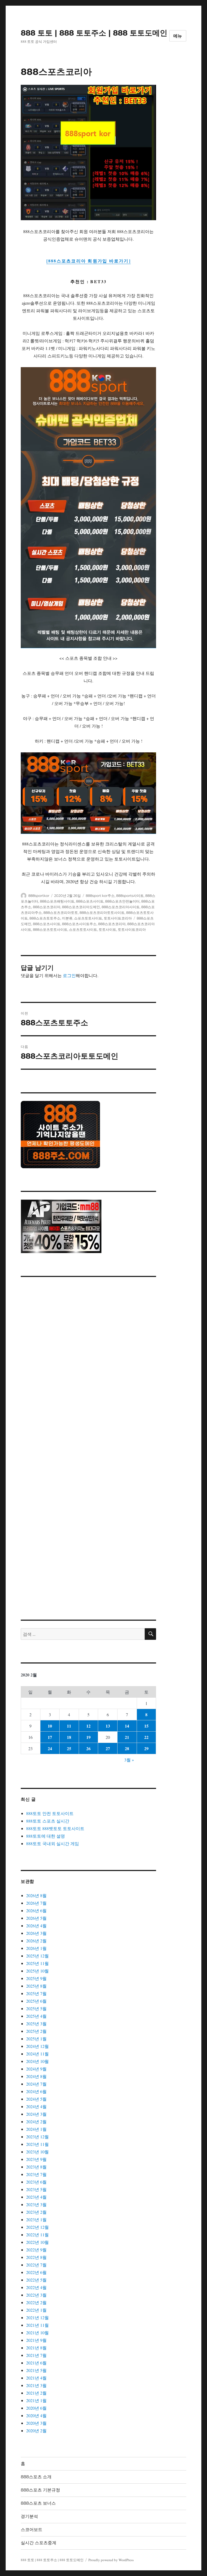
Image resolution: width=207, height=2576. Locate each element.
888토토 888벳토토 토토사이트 (55, 1828)
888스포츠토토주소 (45, 918)
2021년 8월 (36, 2348)
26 (88, 1748)
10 (50, 1726)
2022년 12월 (37, 2227)
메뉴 (178, 36)
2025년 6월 (36, 2001)
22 (146, 1737)
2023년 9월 (36, 2159)
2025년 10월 (37, 1971)
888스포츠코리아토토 (61, 913)
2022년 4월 (36, 2287)
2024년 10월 (37, 2061)
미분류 (67, 918)
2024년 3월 (36, 2114)
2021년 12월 (37, 2317)
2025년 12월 (37, 1956)
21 (127, 1737)
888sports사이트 (130, 896)
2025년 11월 (37, 1963)
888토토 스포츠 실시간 (48, 1821)
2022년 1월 (36, 2310)
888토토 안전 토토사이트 (50, 1813)
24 (50, 1748)
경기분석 (29, 2516)
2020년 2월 (36, 2431)
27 (108, 1748)
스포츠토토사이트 (88, 918)
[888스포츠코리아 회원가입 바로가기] (89, 261)
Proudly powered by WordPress (111, 2560)
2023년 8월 (36, 2167)
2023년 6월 (36, 2182)
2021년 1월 (36, 2400)
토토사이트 (107, 929)
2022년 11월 (37, 2235)
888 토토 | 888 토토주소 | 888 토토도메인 (94, 33)
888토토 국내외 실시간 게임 (53, 1843)
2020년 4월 (36, 2415)
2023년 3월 (36, 2204)
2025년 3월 (36, 2024)
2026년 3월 (36, 1933)
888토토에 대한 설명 (46, 1836)
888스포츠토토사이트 (50, 929)
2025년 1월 (36, 2039)
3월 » (129, 1760)
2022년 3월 (36, 2295)
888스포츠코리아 (47, 907)
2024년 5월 (36, 2099)
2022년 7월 (36, 2265)
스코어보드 (32, 2530)
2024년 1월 (36, 2129)
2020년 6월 (36, 2408)
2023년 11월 (37, 2144)
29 (146, 1748)
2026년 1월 (36, 1948)
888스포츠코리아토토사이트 (102, 913)
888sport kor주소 (100, 896)
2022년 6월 (36, 2272)
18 (69, 1737)
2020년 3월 (36, 2423)
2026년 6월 (36, 1910)
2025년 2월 (36, 2031)
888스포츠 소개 (36, 2477)
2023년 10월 (37, 2152)
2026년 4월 (36, 1926)
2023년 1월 (36, 2219)
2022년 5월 (36, 2280)
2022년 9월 (36, 2250)
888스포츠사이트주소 (79, 924)
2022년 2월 (36, 2302)
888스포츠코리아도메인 (81, 907)
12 (88, 1726)
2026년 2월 (36, 1941)
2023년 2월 (36, 2212)
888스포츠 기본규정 (40, 2490)
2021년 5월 (36, 2370)
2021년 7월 (36, 2355)
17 (50, 1737)
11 (69, 1726)
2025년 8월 (36, 1986)
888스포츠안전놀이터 (122, 901)
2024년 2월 (36, 2121)
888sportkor (39, 896)
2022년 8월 (36, 2257)
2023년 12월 (37, 2137)
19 (88, 1737)
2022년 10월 (37, 2242)
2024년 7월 (36, 2084)
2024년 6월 (36, 2091)
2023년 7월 (36, 2174)
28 (127, 1748)
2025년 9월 (36, 1978)
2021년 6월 (36, 2363)
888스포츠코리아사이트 (121, 907)
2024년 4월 (36, 2106)
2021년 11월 (37, 2325)
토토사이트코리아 (118, 918)
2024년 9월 (36, 2069)
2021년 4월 (36, 2378)
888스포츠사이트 (90, 901)
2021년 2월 (36, 2393)
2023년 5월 (36, 2189)
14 (127, 1726)
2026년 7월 (36, 1903)
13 (108, 1726)
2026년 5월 (36, 1918)
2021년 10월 (37, 2333)
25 (69, 1748)
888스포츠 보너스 (38, 2503)
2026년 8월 (36, 1895)
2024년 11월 (37, 2054)
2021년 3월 (36, 2385)
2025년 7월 (36, 1993)
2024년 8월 (36, 2076)
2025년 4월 (36, 2016)
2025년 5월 (36, 2008)
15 (146, 1726)
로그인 (69, 975)
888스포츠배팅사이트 (57, 901)
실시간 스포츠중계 (39, 2543)
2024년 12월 (37, 2046)
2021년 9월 (36, 2340)
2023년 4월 (36, 2197)
